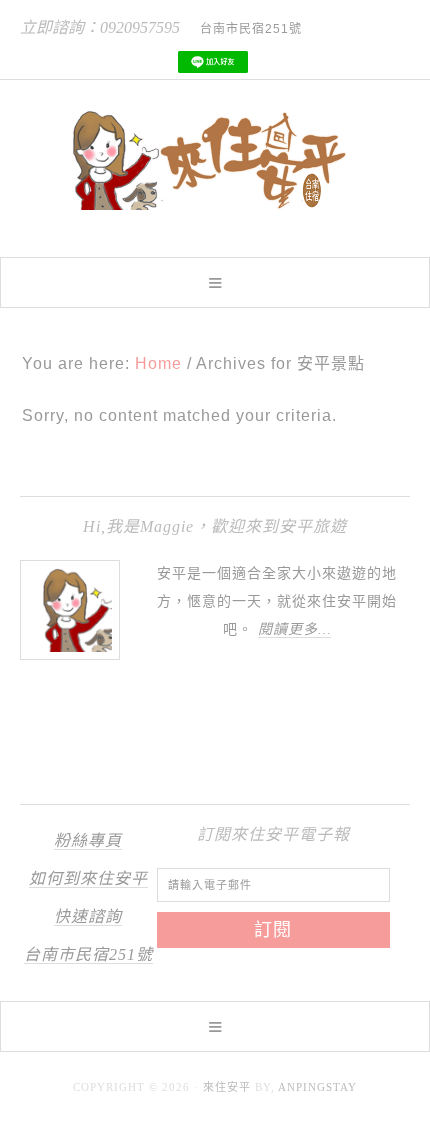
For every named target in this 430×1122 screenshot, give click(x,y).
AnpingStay (317, 1087)
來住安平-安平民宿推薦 (215, 160)
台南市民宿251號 (88, 954)
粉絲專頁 (88, 840)
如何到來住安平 (88, 878)
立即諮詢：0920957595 (100, 27)
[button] (215, 282)
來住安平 (227, 1087)
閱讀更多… (294, 629)
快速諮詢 (88, 916)
